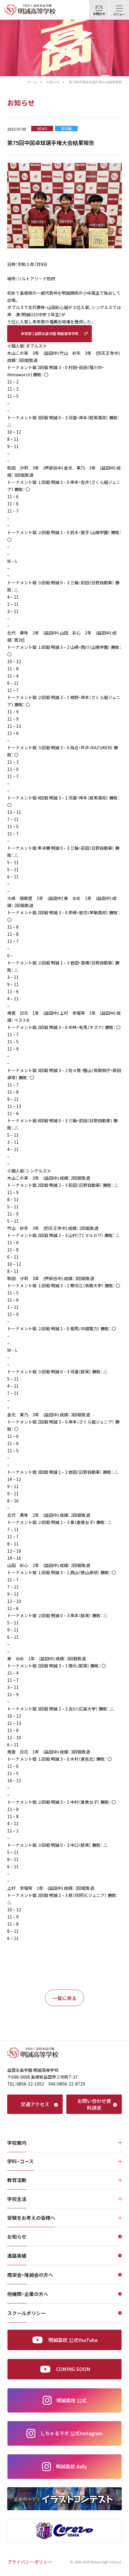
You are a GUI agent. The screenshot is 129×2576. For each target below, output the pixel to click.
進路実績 (17, 2256)
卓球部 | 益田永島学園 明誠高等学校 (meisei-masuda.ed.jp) (50, 337)
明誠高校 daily (71, 2466)
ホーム (32, 82)
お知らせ (53, 82)
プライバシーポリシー (30, 2562)
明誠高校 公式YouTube (73, 2340)
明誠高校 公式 (71, 2400)
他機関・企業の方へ (28, 2294)
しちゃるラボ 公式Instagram (71, 2433)
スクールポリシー (26, 2314)
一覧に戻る (64, 1998)
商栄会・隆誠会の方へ (30, 2275)
